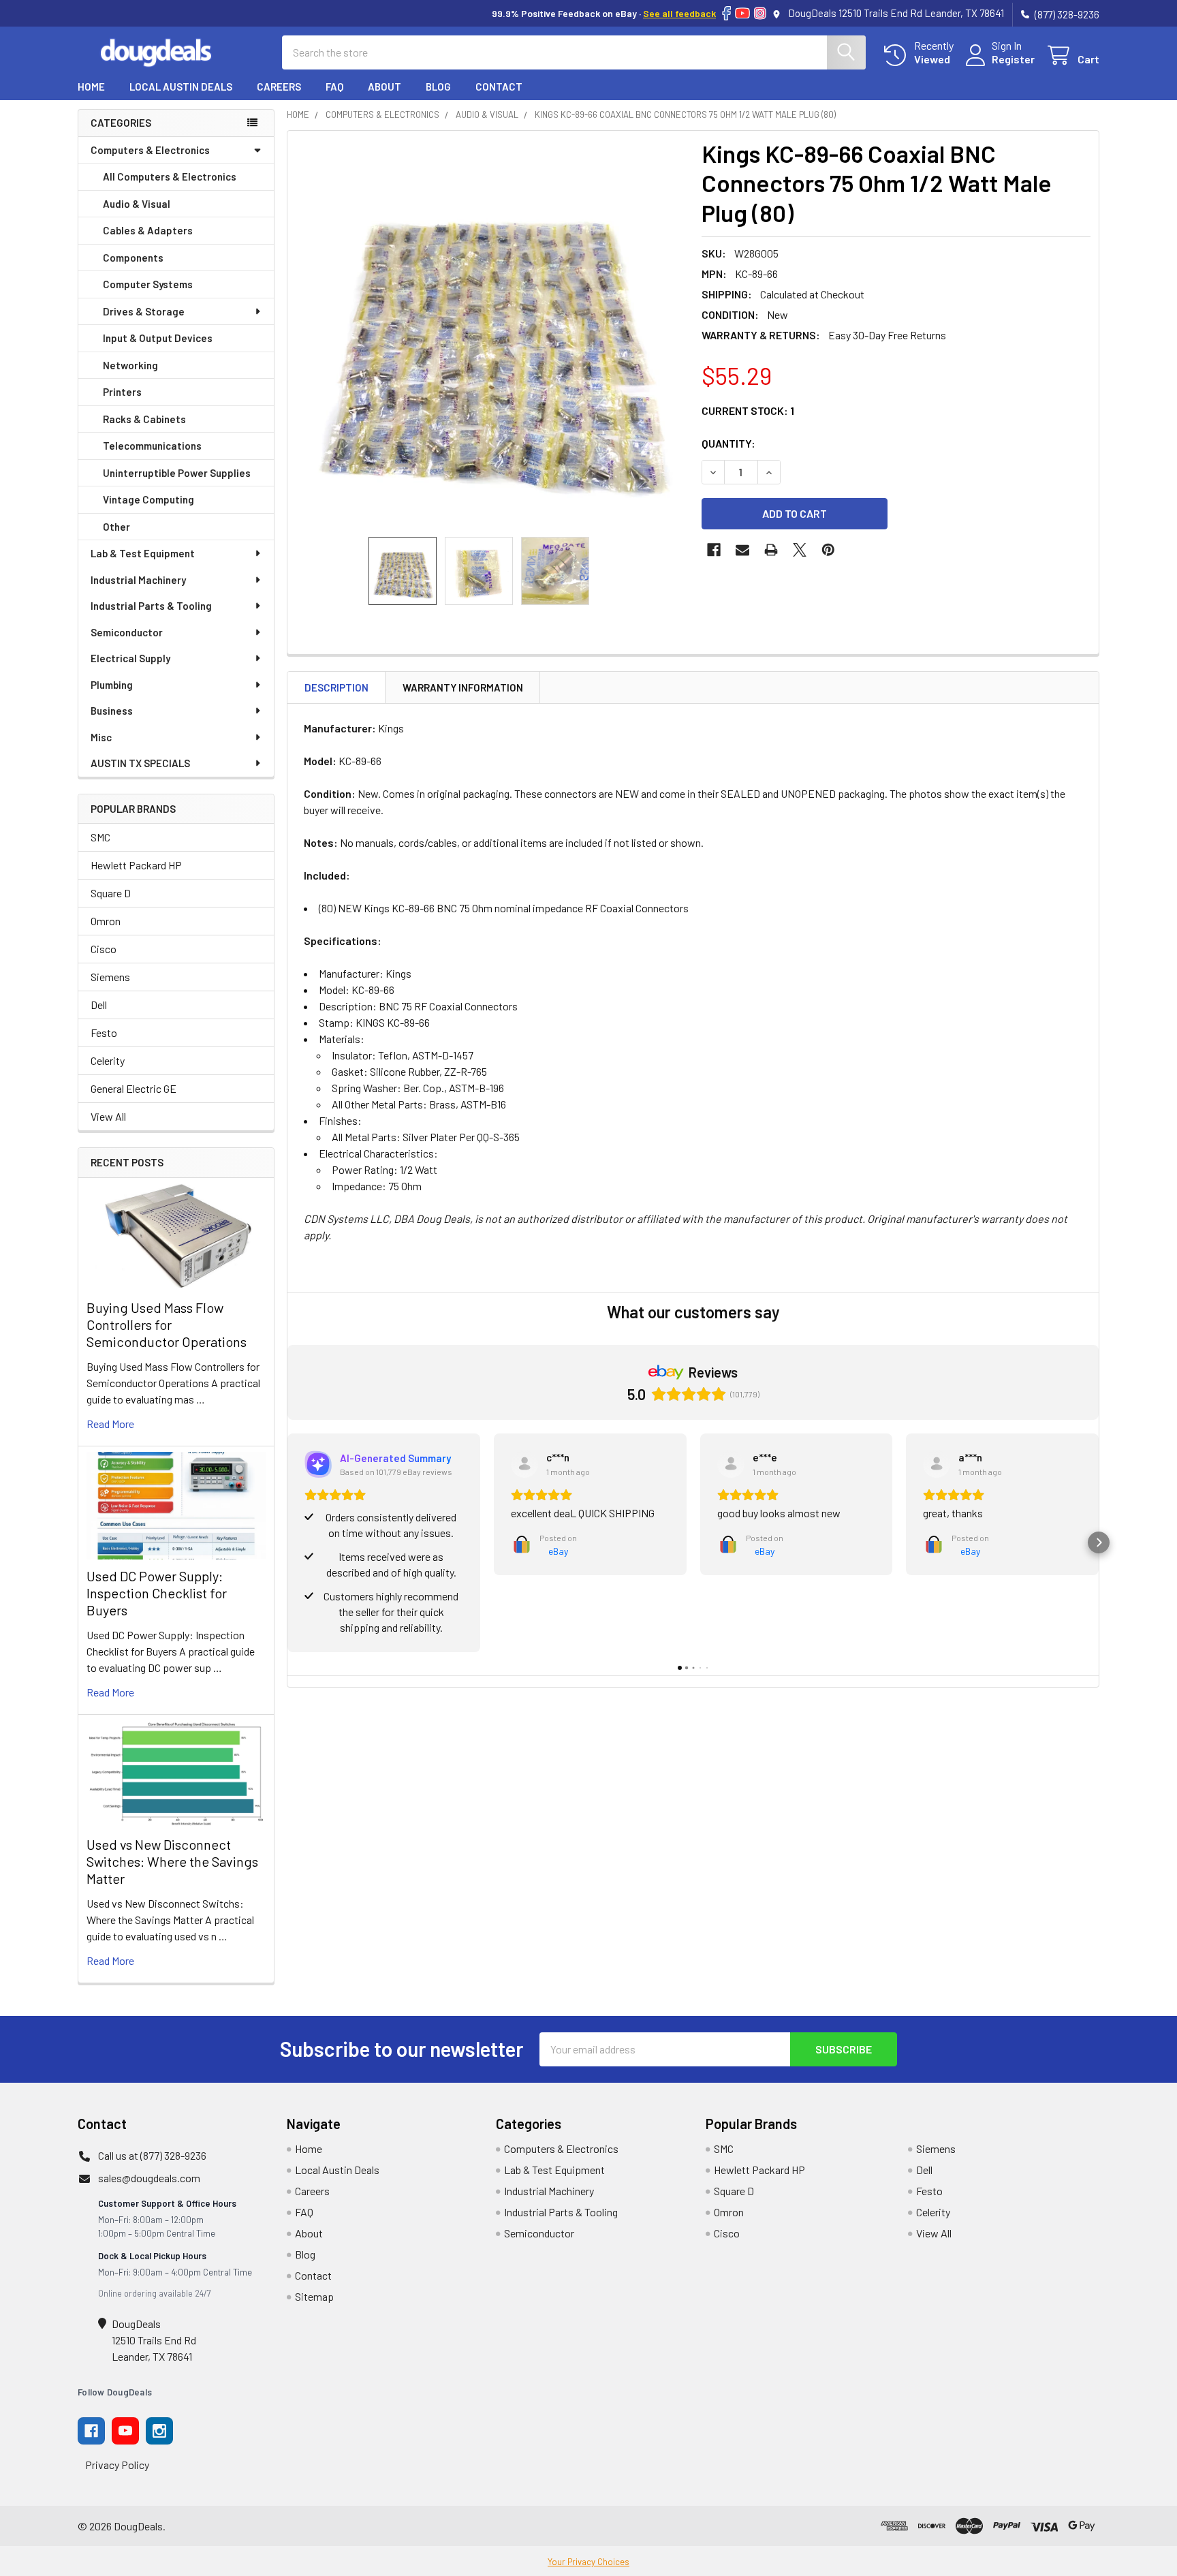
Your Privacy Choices (588, 2562)
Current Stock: (748, 410)
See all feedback (679, 13)
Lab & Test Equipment (143, 553)
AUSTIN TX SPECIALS (140, 763)
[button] (287, 1542)
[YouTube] (742, 13)
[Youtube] (125, 2431)
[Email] (742, 550)
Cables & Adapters (148, 230)
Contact (499, 87)
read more (110, 1424)
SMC (100, 837)
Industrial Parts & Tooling (151, 606)
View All (108, 1116)
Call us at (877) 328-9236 (152, 2155)
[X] (800, 550)
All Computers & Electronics (170, 176)
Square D (111, 893)
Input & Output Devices (158, 338)
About (385, 87)
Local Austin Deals (181, 87)
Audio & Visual (137, 204)
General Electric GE (134, 1088)
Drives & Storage (144, 311)
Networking (130, 365)
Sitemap (314, 2296)
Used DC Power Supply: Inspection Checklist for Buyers (157, 1593)
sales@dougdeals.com (149, 2178)
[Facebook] (726, 13)
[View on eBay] (524, 1464)
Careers (279, 87)
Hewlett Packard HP (136, 865)
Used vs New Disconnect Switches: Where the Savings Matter (172, 1861)
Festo (104, 1033)
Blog (438, 87)
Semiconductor (127, 632)
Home (91, 87)
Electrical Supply (130, 658)
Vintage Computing (148, 499)
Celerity (108, 1060)
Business (112, 711)
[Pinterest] (828, 550)
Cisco (104, 949)
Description (336, 687)
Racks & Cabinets (144, 419)
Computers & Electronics (150, 150)
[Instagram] (760, 13)
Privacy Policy (117, 2465)
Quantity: (728, 443)
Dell (99, 1005)
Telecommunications (152, 446)
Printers (122, 392)
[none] (490, 334)
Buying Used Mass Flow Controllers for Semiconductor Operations (167, 1324)
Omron (106, 921)
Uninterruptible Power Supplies (177, 473)
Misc (101, 737)
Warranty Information (463, 687)
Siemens (110, 977)
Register (1013, 59)
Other (116, 527)
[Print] (771, 550)
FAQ (334, 87)
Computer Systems (148, 284)
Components (133, 258)
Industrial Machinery (138, 580)
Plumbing (112, 685)
